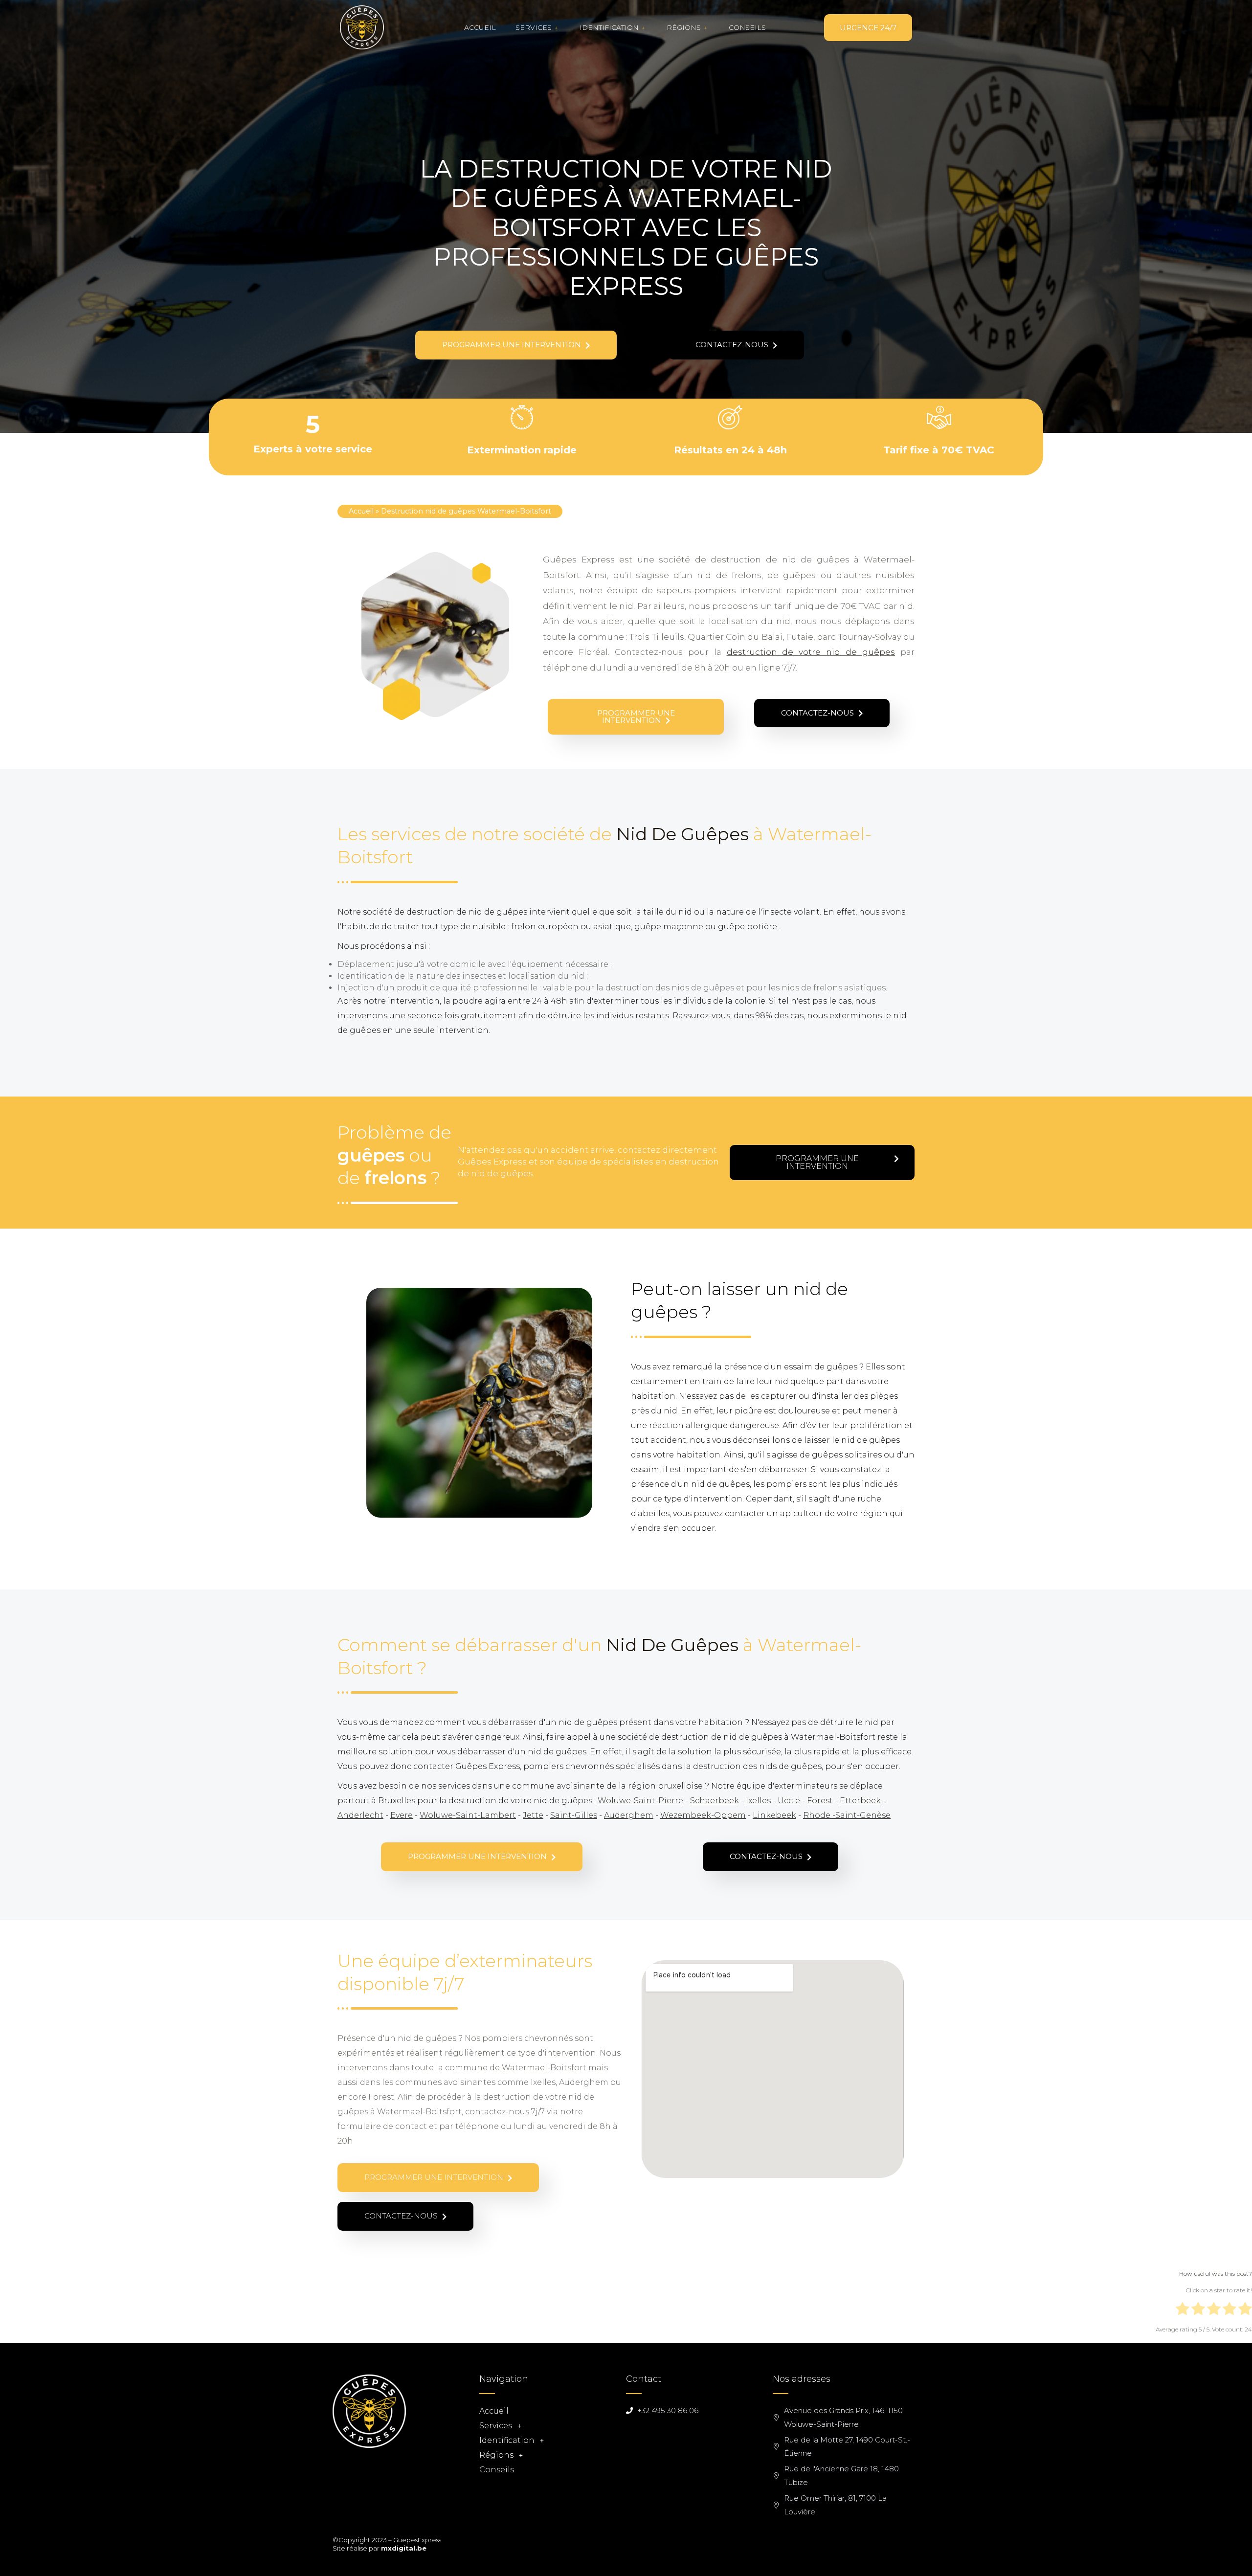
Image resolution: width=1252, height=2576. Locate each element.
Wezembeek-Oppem (703, 1815)
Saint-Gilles (574, 1815)
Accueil (480, 27)
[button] (868, 28)
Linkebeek (774, 1815)
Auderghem (629, 1815)
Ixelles (758, 1801)
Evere (402, 1815)
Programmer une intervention (513, 345)
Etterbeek (860, 1801)
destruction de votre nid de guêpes (811, 652)
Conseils (747, 27)
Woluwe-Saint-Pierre (640, 1801)
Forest (820, 1801)
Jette (533, 1815)
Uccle (789, 1801)
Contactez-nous (733, 345)
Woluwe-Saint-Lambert (468, 1815)
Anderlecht (360, 1815)
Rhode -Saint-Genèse (847, 1815)
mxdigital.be (404, 2548)
